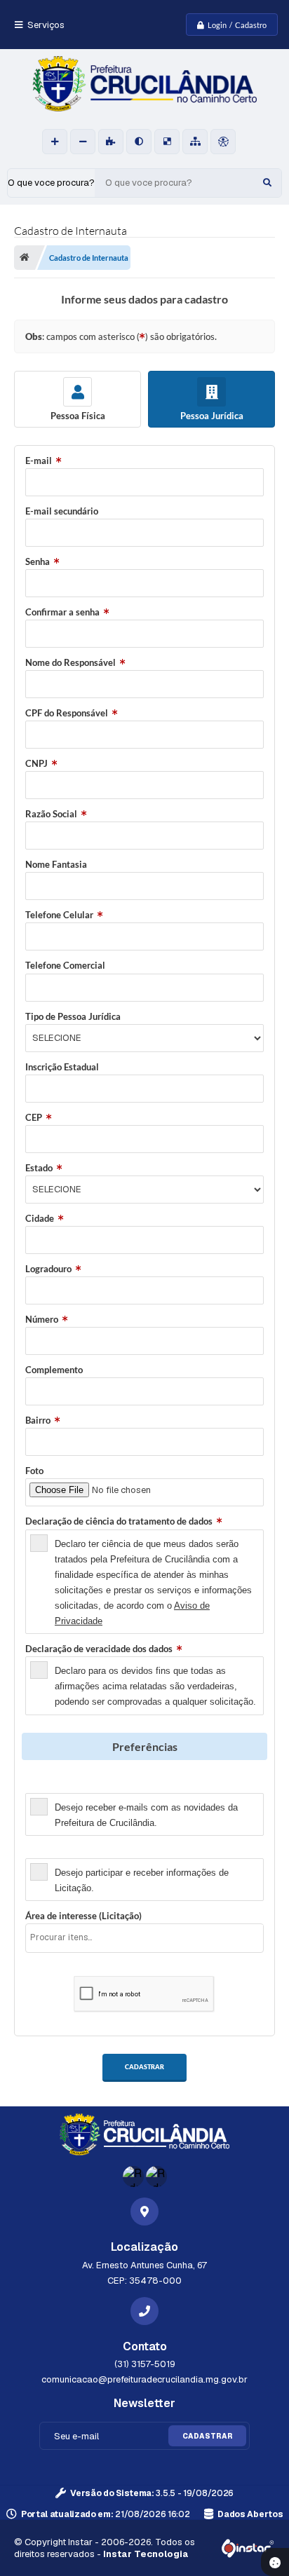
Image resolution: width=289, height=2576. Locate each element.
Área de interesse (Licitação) (83, 1916)
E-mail (39, 461)
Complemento (54, 1370)
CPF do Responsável (67, 713)
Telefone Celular (59, 915)
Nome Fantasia (56, 864)
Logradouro (48, 1269)
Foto (34, 1471)
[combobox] (144, 1938)
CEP (34, 1117)
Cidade (40, 1218)
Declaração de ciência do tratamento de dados (119, 1521)
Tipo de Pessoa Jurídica (73, 1016)
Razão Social (51, 814)
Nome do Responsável (70, 662)
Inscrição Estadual (62, 1067)
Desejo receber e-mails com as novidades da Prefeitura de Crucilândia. (146, 1815)
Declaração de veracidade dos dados (99, 1649)
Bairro (38, 1420)
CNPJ (36, 763)
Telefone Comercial (65, 965)
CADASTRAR (144, 2067)
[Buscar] (267, 183)
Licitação (44, 1851)
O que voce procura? (51, 183)
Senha (38, 561)
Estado (39, 1168)
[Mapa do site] (195, 142)
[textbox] (149, 1937)
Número (42, 1319)
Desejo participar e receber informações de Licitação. (142, 1880)
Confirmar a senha (62, 612)
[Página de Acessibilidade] (223, 142)
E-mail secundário (62, 511)
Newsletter (48, 1785)
